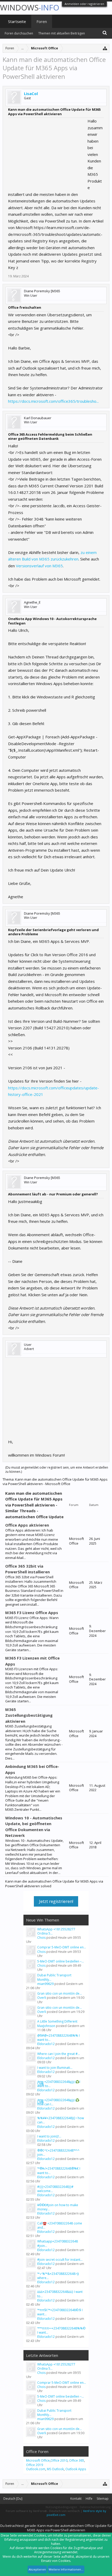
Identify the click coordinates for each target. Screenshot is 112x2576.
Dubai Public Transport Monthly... (54, 1977)
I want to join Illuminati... (55, 2068)
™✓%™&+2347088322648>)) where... (58, 2276)
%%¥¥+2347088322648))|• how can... (61, 2120)
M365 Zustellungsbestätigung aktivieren (29, 1715)
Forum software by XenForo (26, 2511)
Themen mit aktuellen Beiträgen (62, 33)
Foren (42, 21)
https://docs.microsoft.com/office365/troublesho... (53, 401)
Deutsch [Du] (13, 2499)
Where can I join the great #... (59, 2054)
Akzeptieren (37, 2569)
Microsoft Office (38, 2460)
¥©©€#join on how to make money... (58, 2207)
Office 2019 (35, 2465)
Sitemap (103, 2499)
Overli (42, 1998)
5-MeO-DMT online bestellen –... (61, 1961)
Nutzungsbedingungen (61, 2507)
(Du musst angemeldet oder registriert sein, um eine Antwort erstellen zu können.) (57, 1470)
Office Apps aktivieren (27, 1525)
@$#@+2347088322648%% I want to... (58, 2038)
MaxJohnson (46, 2026)
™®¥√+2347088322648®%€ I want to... (59, 2171)
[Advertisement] (47, 150)
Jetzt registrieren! (56, 1901)
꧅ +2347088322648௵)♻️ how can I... (58, 2102)
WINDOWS (30, 7)
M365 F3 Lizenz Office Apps (32, 1613)
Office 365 (77, 2460)
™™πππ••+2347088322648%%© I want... (61, 2330)
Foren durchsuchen (19, 33)
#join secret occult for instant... (60, 2260)
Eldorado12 (46, 2044)
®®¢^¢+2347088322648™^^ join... (58, 2152)
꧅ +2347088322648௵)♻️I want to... (59, 2084)
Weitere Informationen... (66, 2569)
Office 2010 (59, 2460)
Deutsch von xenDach (65, 2511)
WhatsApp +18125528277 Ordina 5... (56, 1931)
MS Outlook (55, 2469)
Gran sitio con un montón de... (60, 1993)
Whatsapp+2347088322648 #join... (58, 2243)
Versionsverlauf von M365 (39, 566)
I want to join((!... (49, 2136)
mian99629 (45, 1984)
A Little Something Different (57, 2021)
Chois (41, 1938)
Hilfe (89, 2499)
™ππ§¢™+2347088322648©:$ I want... (60, 2312)
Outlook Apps (76, 2469)
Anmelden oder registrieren (84, 4)
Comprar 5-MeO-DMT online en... (62, 1947)
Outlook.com (36, 2469)
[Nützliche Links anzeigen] (105, 48)
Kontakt (76, 2499)
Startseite (17, 21)
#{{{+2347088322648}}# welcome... (55, 2189)
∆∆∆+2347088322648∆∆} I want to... (60, 2294)
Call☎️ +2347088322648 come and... (60, 2225)
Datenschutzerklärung (95, 2507)
